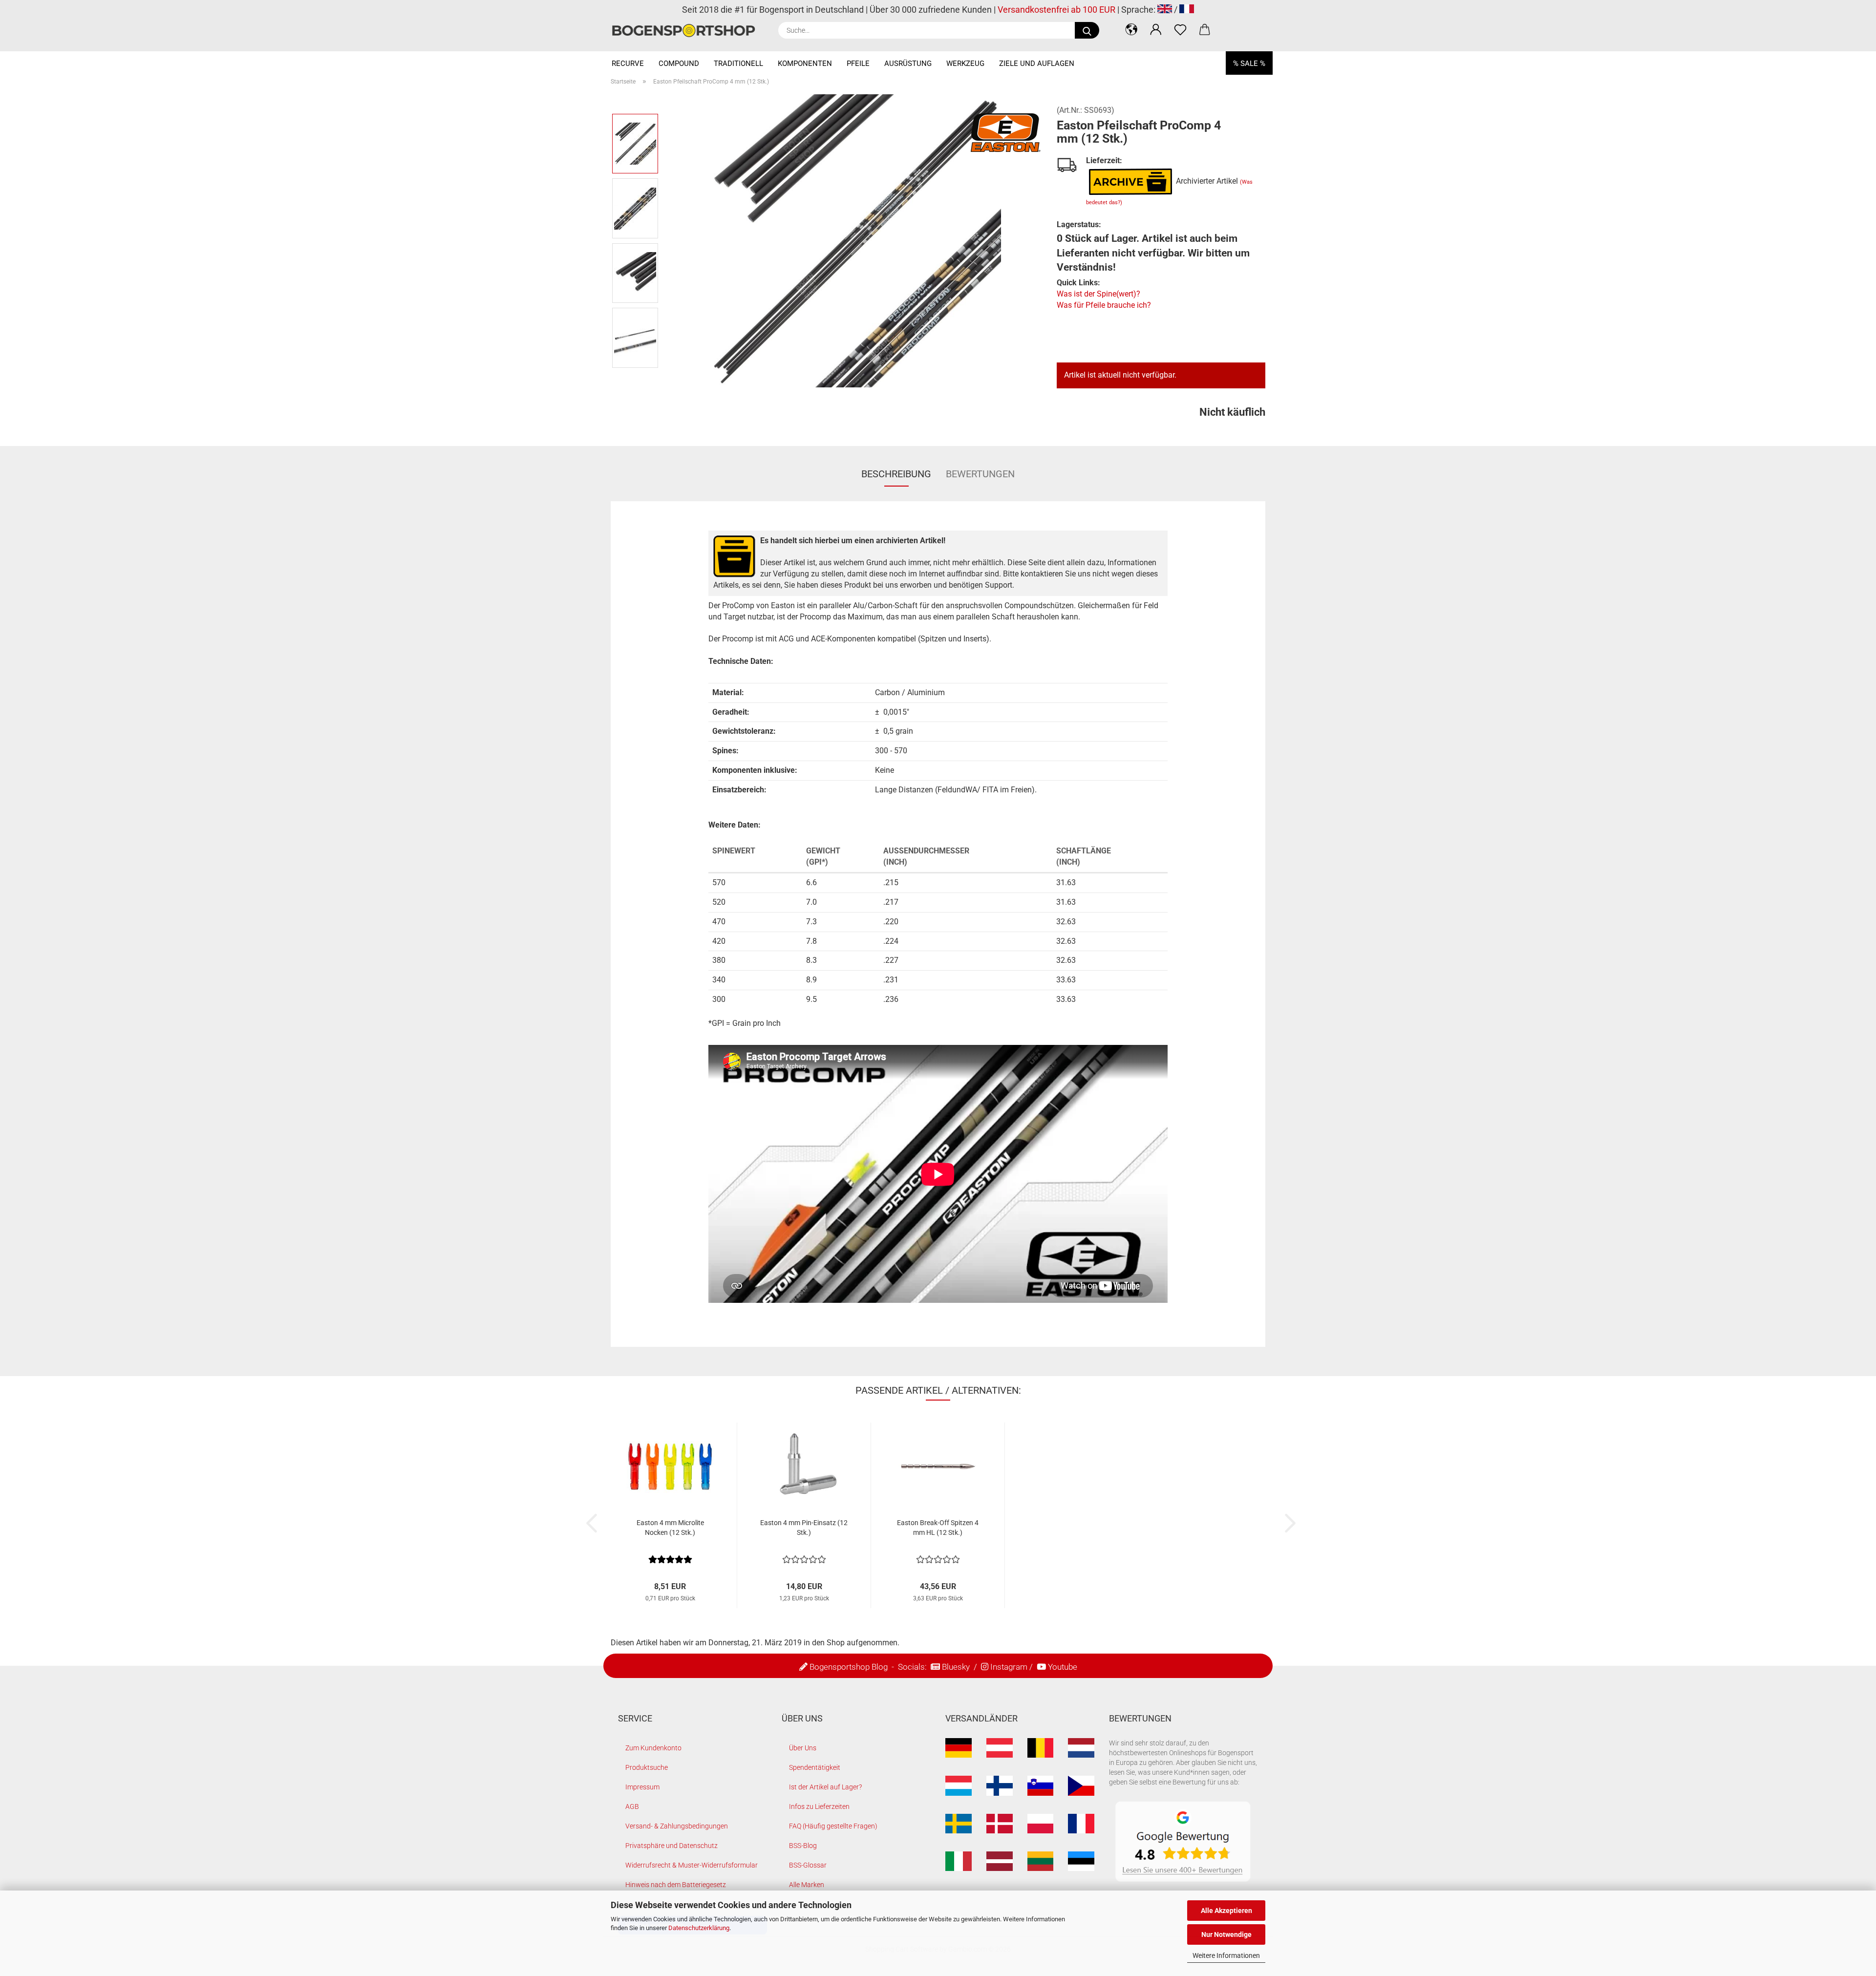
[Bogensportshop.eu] (687, 31)
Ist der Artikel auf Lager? (825, 1787)
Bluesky (956, 1667)
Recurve (628, 64)
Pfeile (858, 64)
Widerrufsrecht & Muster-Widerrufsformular (692, 1865)
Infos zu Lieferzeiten (819, 1806)
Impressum (642, 1787)
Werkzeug (965, 64)
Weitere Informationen (1226, 1955)
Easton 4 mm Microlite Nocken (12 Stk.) (670, 1528)
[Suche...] (1087, 30)
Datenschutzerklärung (699, 1928)
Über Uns (803, 1748)
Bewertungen (980, 474)
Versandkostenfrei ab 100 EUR (1056, 10)
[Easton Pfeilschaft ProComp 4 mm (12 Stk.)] (854, 240)
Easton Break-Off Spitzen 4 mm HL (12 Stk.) (938, 1528)
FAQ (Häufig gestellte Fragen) (833, 1826)
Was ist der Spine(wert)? (1098, 294)
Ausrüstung (908, 64)
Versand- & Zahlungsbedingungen (677, 1826)
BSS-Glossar (808, 1865)
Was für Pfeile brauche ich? (1104, 305)
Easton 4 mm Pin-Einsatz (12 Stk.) (804, 1528)
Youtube (1063, 1667)
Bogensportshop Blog (849, 1667)
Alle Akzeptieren (1226, 1911)
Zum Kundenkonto (653, 1748)
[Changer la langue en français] (1187, 10)
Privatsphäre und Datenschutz (672, 1846)
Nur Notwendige (1226, 1934)
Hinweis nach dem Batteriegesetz (676, 1885)
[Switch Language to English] (1165, 10)
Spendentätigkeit (815, 1767)
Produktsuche (647, 1767)
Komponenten (805, 64)
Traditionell (738, 64)
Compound (679, 64)
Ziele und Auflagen (1037, 64)
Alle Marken (807, 1885)
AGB (632, 1806)
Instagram (1009, 1667)
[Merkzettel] (1180, 29)
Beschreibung (896, 474)
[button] (1131, 29)
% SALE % (1249, 64)
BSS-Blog (803, 1846)
